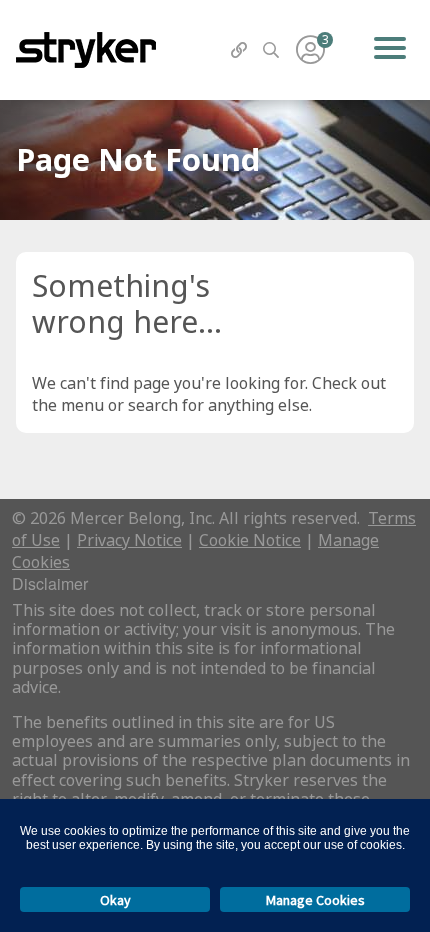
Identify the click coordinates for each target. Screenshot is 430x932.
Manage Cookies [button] (315, 900)
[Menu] (389, 50)
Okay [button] (115, 900)
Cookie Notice (250, 540)
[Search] (271, 50)
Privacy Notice (129, 540)
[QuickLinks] (239, 50)
